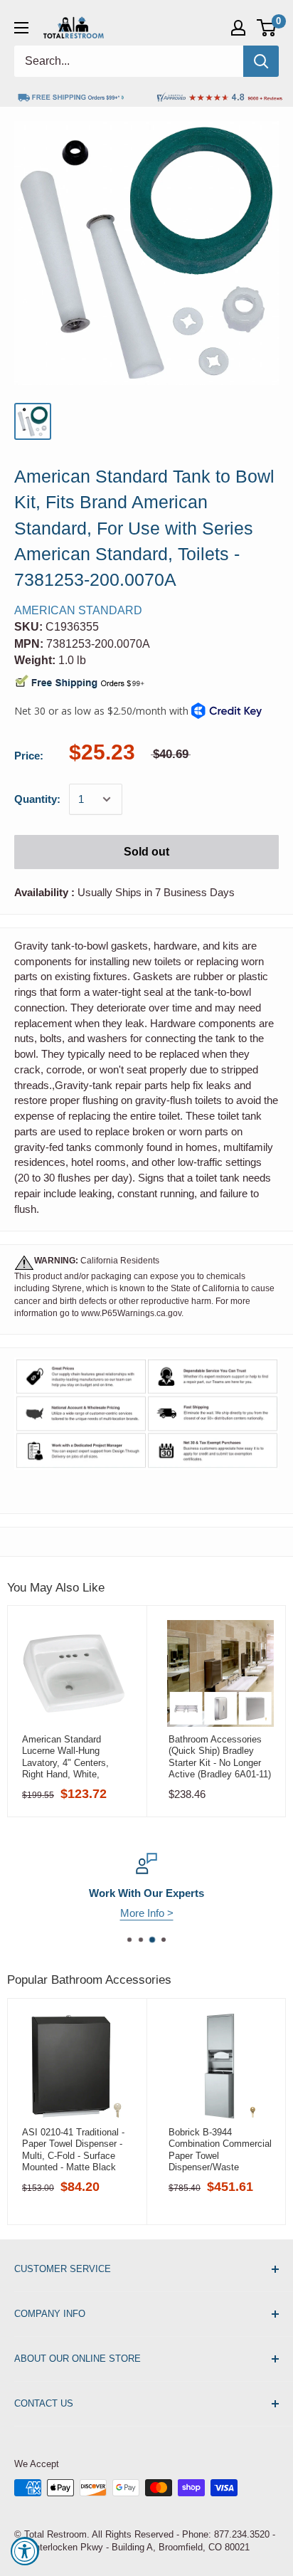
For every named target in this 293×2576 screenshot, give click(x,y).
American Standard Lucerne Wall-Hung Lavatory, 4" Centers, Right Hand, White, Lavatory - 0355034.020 (70, 1757)
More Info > (147, 1913)
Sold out (146, 852)
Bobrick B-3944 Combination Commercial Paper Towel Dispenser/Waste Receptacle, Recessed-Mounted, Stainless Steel (220, 2150)
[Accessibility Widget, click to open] (25, 2551)
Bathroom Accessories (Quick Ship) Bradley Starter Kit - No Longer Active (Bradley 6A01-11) (220, 1757)
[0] (267, 28)
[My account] (238, 28)
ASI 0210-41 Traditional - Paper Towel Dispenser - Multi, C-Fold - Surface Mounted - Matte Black (73, 2150)
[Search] (261, 61)
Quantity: (37, 799)
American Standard (78, 610)
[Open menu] (21, 28)
